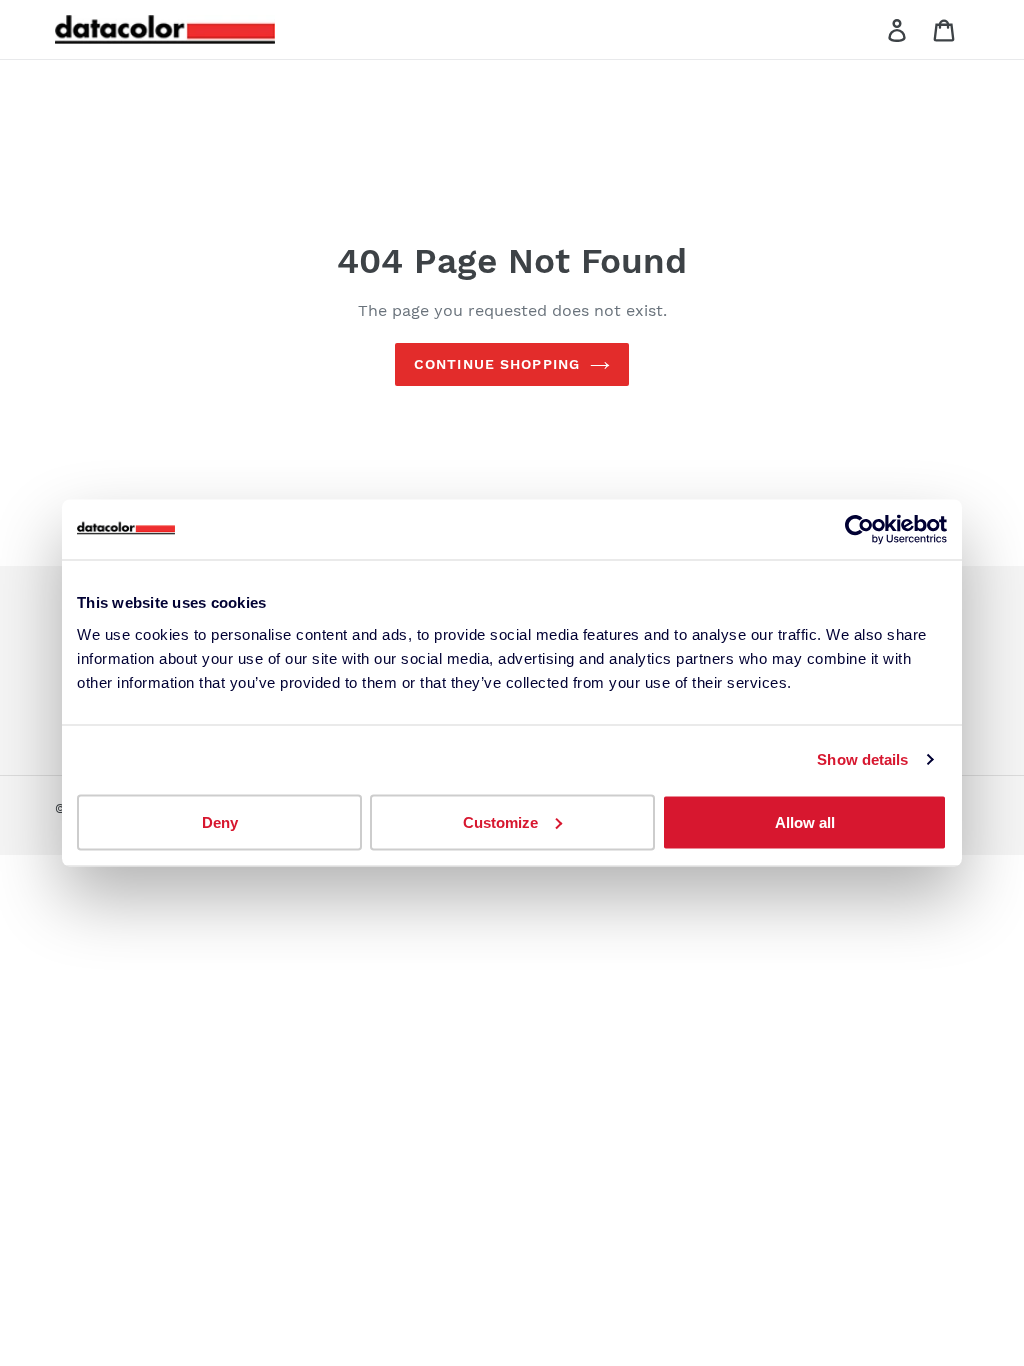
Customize (500, 821)
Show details (862, 759)
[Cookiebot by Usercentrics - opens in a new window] (859, 530)
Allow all (805, 821)
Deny (220, 821)
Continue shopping (497, 364)
